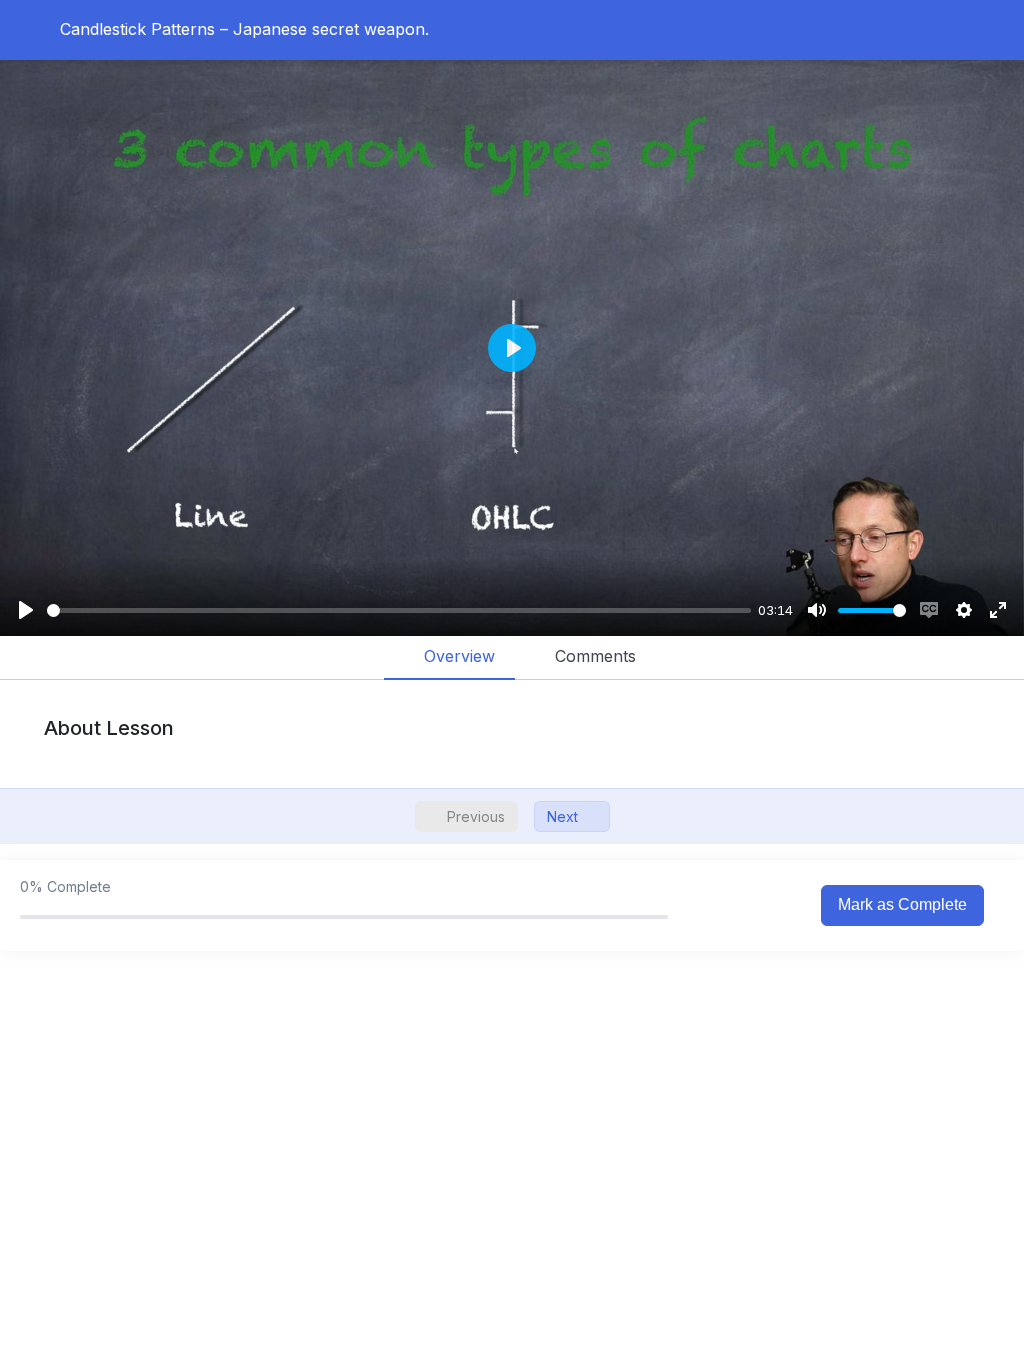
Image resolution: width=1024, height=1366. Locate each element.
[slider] (399, 610)
